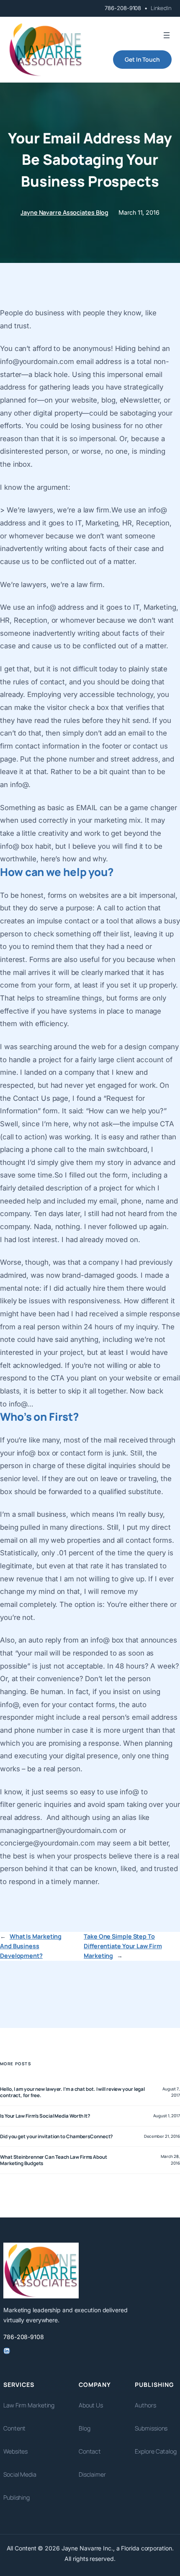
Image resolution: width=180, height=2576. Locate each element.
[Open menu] (167, 35)
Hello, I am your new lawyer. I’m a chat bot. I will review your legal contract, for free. (72, 2092)
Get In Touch (142, 59)
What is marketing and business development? (31, 1946)
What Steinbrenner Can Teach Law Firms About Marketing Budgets (54, 2160)
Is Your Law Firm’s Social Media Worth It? (45, 2116)
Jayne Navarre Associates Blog (64, 212)
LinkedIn (161, 8)
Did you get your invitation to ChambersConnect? (56, 2136)
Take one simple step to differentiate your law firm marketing (123, 1946)
